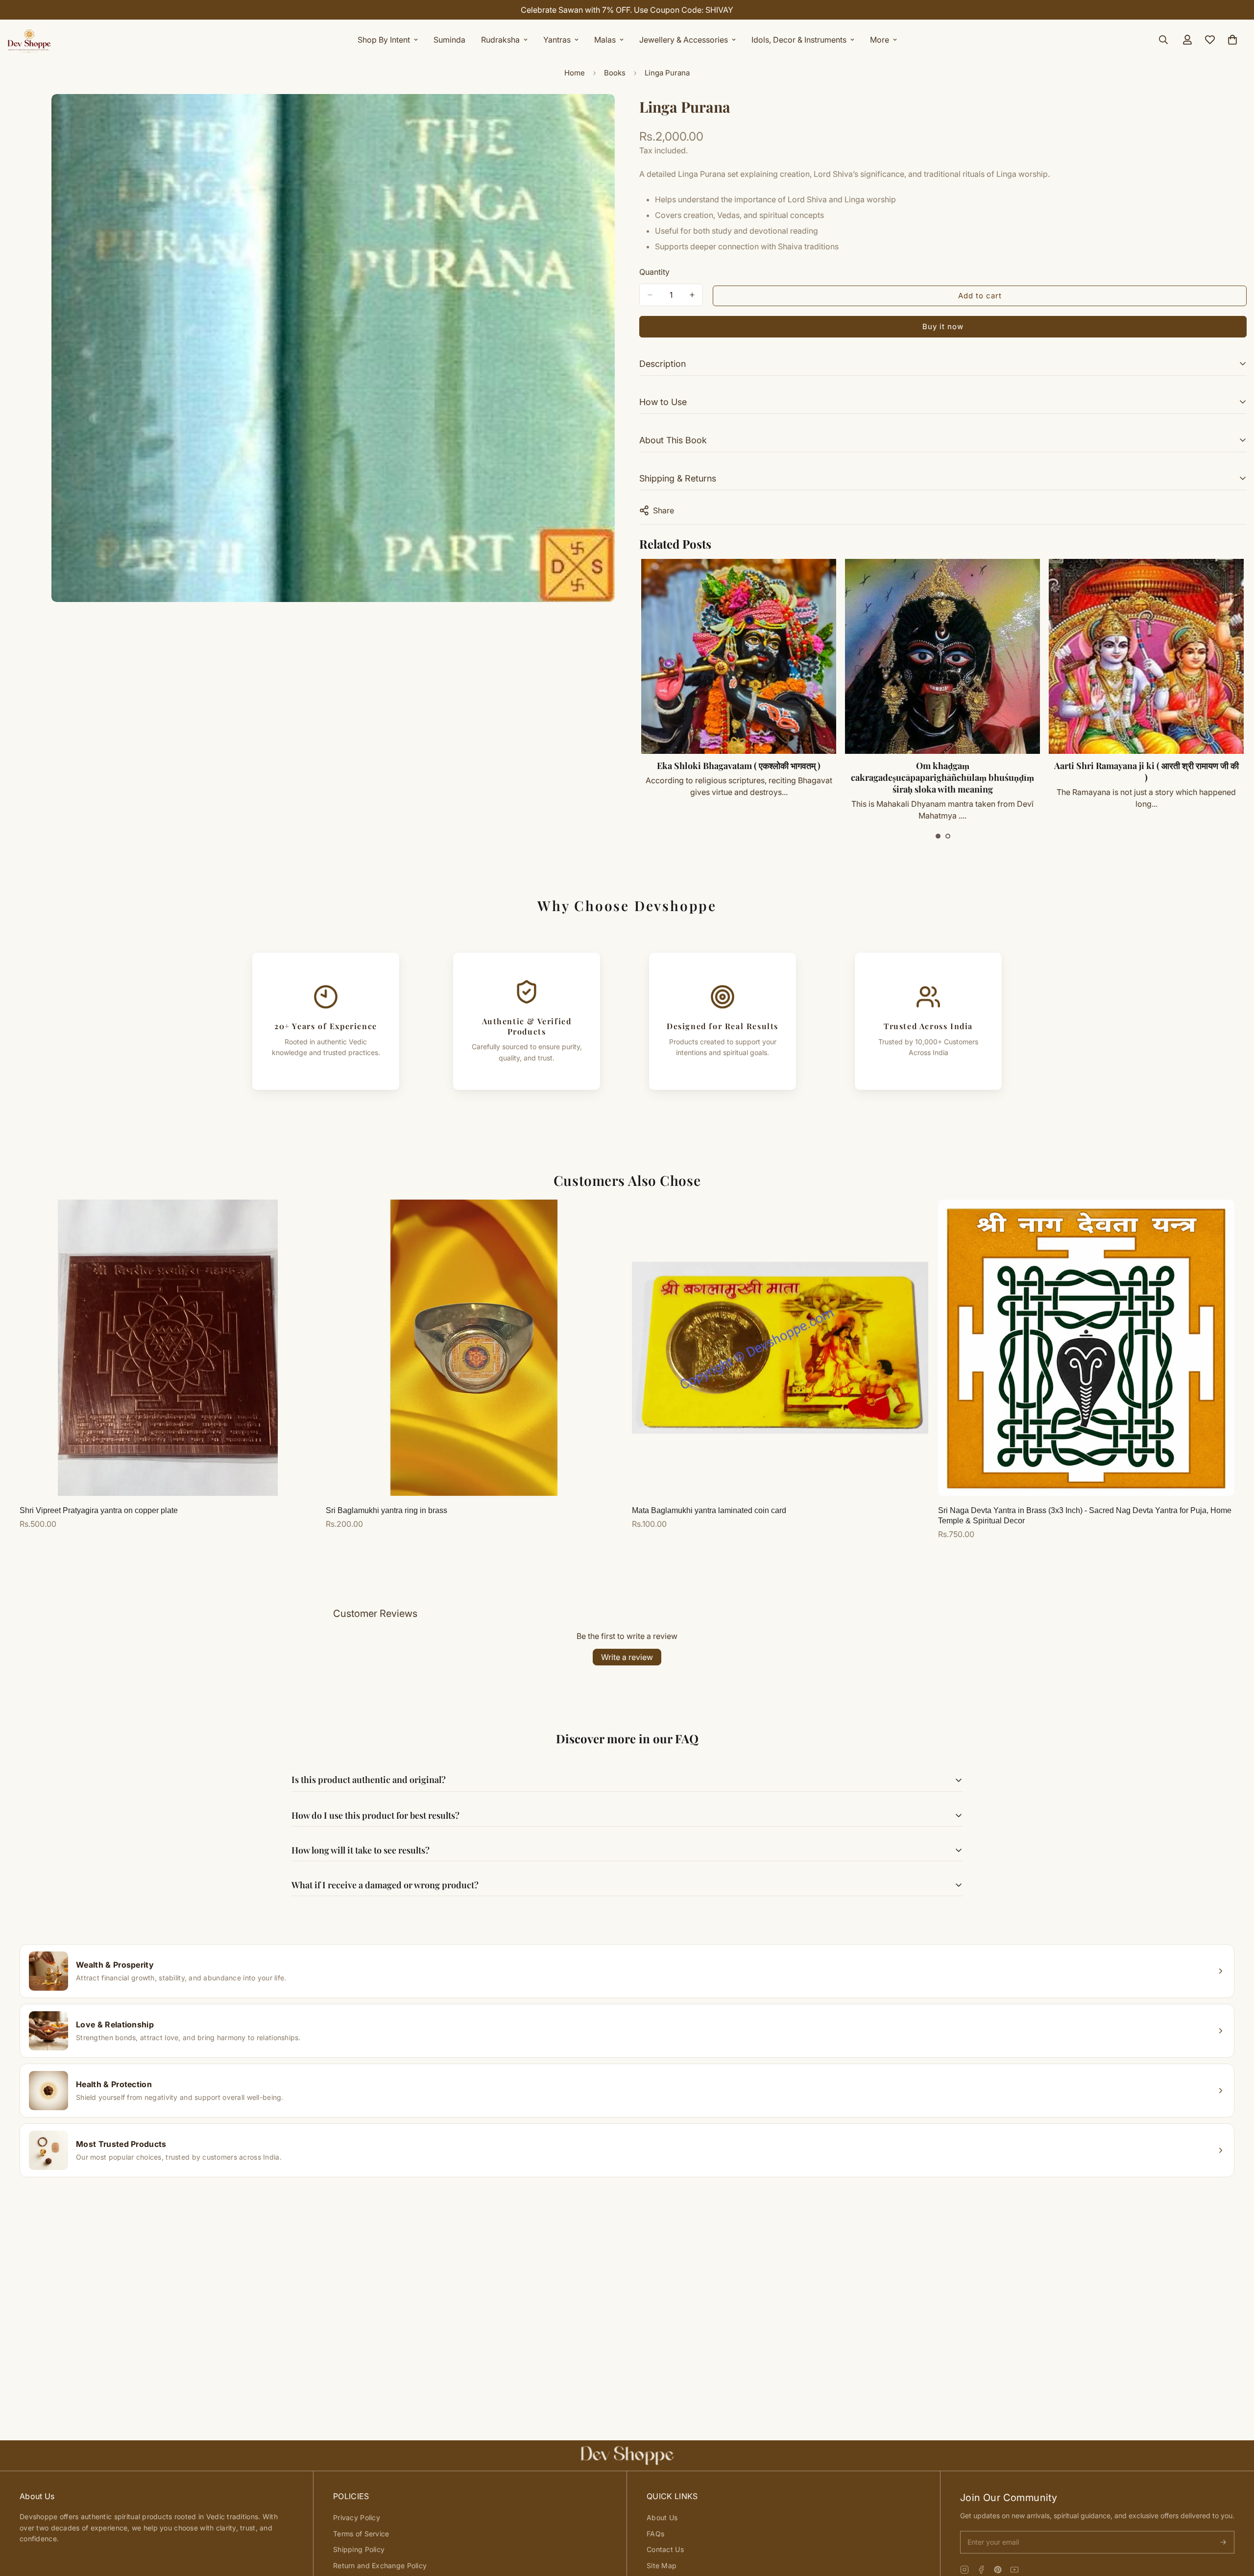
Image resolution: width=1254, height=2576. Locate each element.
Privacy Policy (357, 2517)
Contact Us (665, 2549)
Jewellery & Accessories (684, 40)
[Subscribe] (1223, 2542)
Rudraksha (500, 40)
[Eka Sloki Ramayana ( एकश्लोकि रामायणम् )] (1146, 656)
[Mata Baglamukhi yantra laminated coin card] (780, 1348)
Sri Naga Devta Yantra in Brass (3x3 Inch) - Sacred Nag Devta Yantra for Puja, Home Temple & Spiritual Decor (1085, 1516)
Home (575, 73)
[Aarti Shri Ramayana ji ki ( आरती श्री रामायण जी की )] (942, 656)
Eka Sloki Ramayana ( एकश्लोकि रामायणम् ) (1146, 766)
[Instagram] (965, 2570)
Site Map (662, 2565)
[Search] (1163, 40)
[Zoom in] (606, 115)
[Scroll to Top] (1235, 2523)
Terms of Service (361, 2534)
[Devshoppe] (29, 40)
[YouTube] (1014, 2570)
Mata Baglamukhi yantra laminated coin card (709, 1510)
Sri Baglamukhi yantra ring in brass (386, 1510)
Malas (605, 40)
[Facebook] (981, 2570)
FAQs (655, 2534)
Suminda (449, 40)
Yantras (557, 40)
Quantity (654, 272)
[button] (938, 836)
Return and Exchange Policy (380, 2565)
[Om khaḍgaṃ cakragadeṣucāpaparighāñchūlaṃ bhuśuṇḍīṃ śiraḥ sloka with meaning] (738, 656)
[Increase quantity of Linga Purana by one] (692, 295)
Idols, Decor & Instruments (799, 40)
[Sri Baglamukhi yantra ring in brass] (474, 1348)
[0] (1232, 40)
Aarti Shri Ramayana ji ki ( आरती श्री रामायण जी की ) (942, 771)
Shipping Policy (359, 2549)
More (880, 40)
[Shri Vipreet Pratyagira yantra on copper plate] (168, 1348)
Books (615, 73)
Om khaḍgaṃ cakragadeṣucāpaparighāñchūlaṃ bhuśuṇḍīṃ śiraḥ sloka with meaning (738, 777)
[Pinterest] (998, 2570)
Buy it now (943, 326)
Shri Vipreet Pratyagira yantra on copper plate (99, 1510)
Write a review (627, 1657)
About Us (662, 2517)
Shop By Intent (384, 40)
